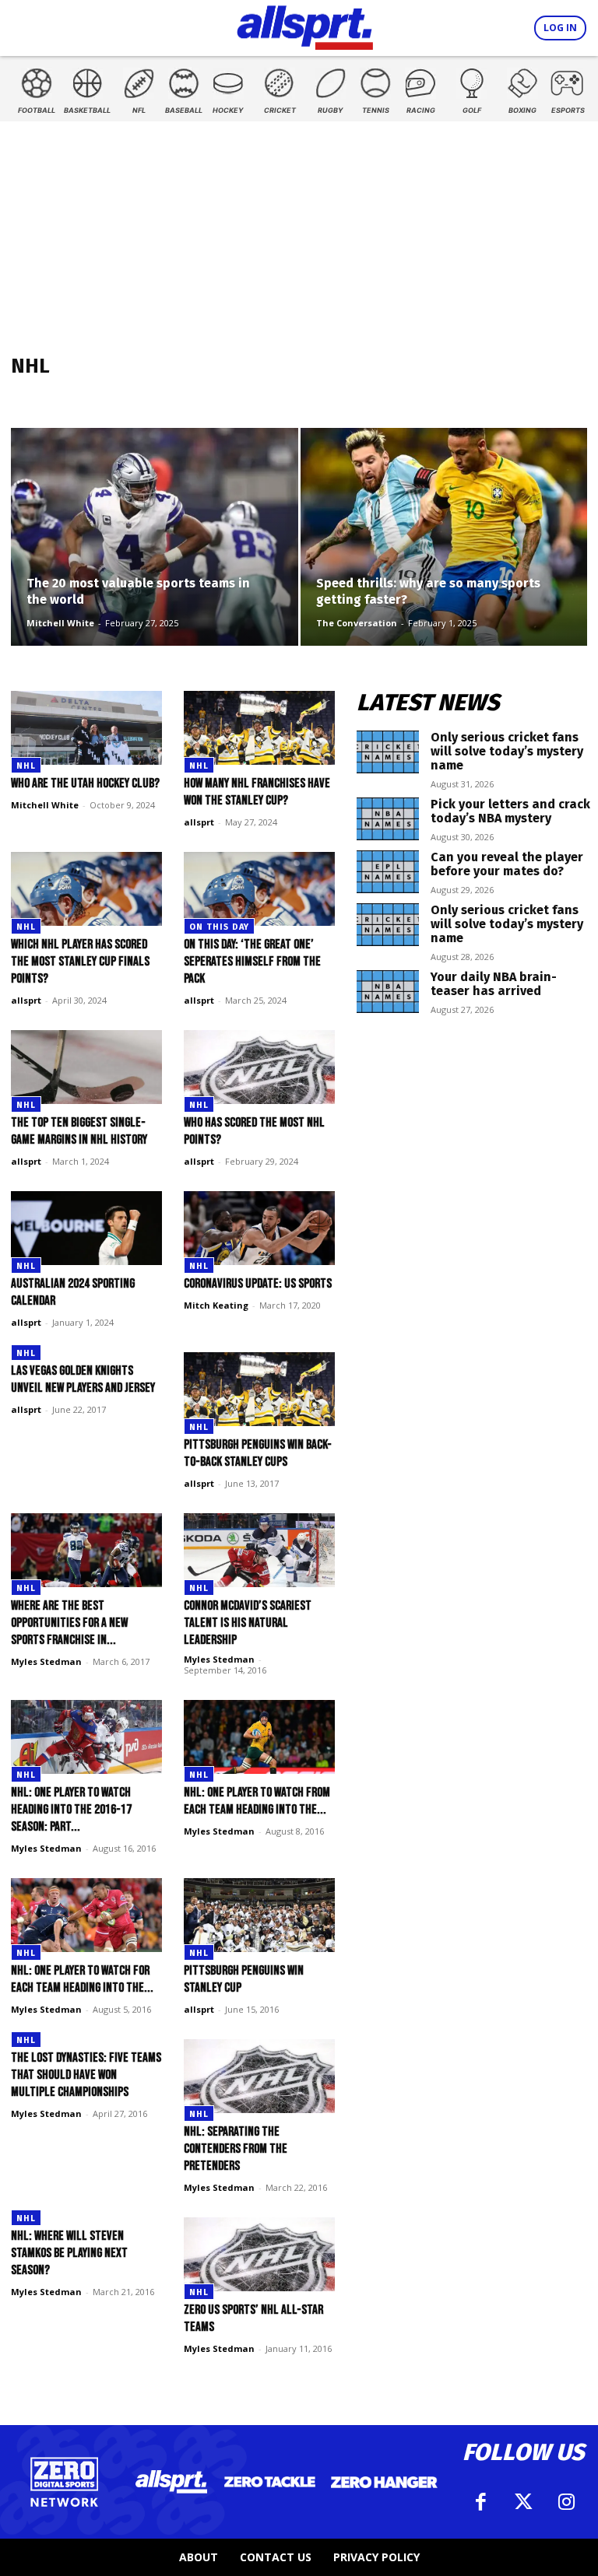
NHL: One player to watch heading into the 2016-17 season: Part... (71, 1810)
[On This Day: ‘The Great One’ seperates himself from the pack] (259, 889)
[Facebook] (480, 2502)
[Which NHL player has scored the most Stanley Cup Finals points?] (86, 889)
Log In (560, 28)
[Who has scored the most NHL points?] (259, 1067)
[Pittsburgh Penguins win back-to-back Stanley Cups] (259, 1389)
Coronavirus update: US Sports (258, 1284)
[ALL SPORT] (305, 25)
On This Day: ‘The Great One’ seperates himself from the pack (252, 962)
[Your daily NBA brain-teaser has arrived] (388, 992)
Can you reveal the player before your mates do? (507, 864)
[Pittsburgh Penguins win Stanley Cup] (259, 1915)
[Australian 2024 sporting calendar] (86, 1228)
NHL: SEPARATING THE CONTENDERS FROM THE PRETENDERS (236, 2149)
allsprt (199, 822)
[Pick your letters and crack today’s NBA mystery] (388, 819)
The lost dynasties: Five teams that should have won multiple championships (86, 2075)
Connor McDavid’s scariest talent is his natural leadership (248, 1623)
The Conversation (357, 623)
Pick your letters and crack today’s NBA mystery (510, 811)
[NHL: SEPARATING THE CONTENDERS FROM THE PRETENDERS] (259, 2076)
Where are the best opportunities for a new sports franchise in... (69, 1623)
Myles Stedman (46, 1661)
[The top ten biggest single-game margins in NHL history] (86, 1067)
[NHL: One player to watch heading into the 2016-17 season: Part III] (86, 1737)
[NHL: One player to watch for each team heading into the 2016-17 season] (86, 1915)
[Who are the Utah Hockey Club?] (86, 728)
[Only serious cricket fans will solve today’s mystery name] (388, 752)
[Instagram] (566, 2502)
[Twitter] (523, 2502)
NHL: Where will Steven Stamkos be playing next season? (69, 2253)
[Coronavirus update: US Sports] (259, 1228)
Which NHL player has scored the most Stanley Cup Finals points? (80, 962)
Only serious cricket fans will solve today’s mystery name (507, 751)
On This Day (219, 927)
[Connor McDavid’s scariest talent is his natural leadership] (259, 1550)
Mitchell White (60, 623)
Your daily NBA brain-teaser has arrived (494, 984)
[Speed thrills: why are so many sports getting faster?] (444, 552)
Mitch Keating (216, 1305)
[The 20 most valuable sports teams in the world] (155, 552)
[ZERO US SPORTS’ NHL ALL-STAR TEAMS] (259, 2254)
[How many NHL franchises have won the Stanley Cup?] (259, 728)
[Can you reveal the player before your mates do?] (388, 872)
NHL (26, 766)
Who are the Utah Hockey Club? (85, 783)
